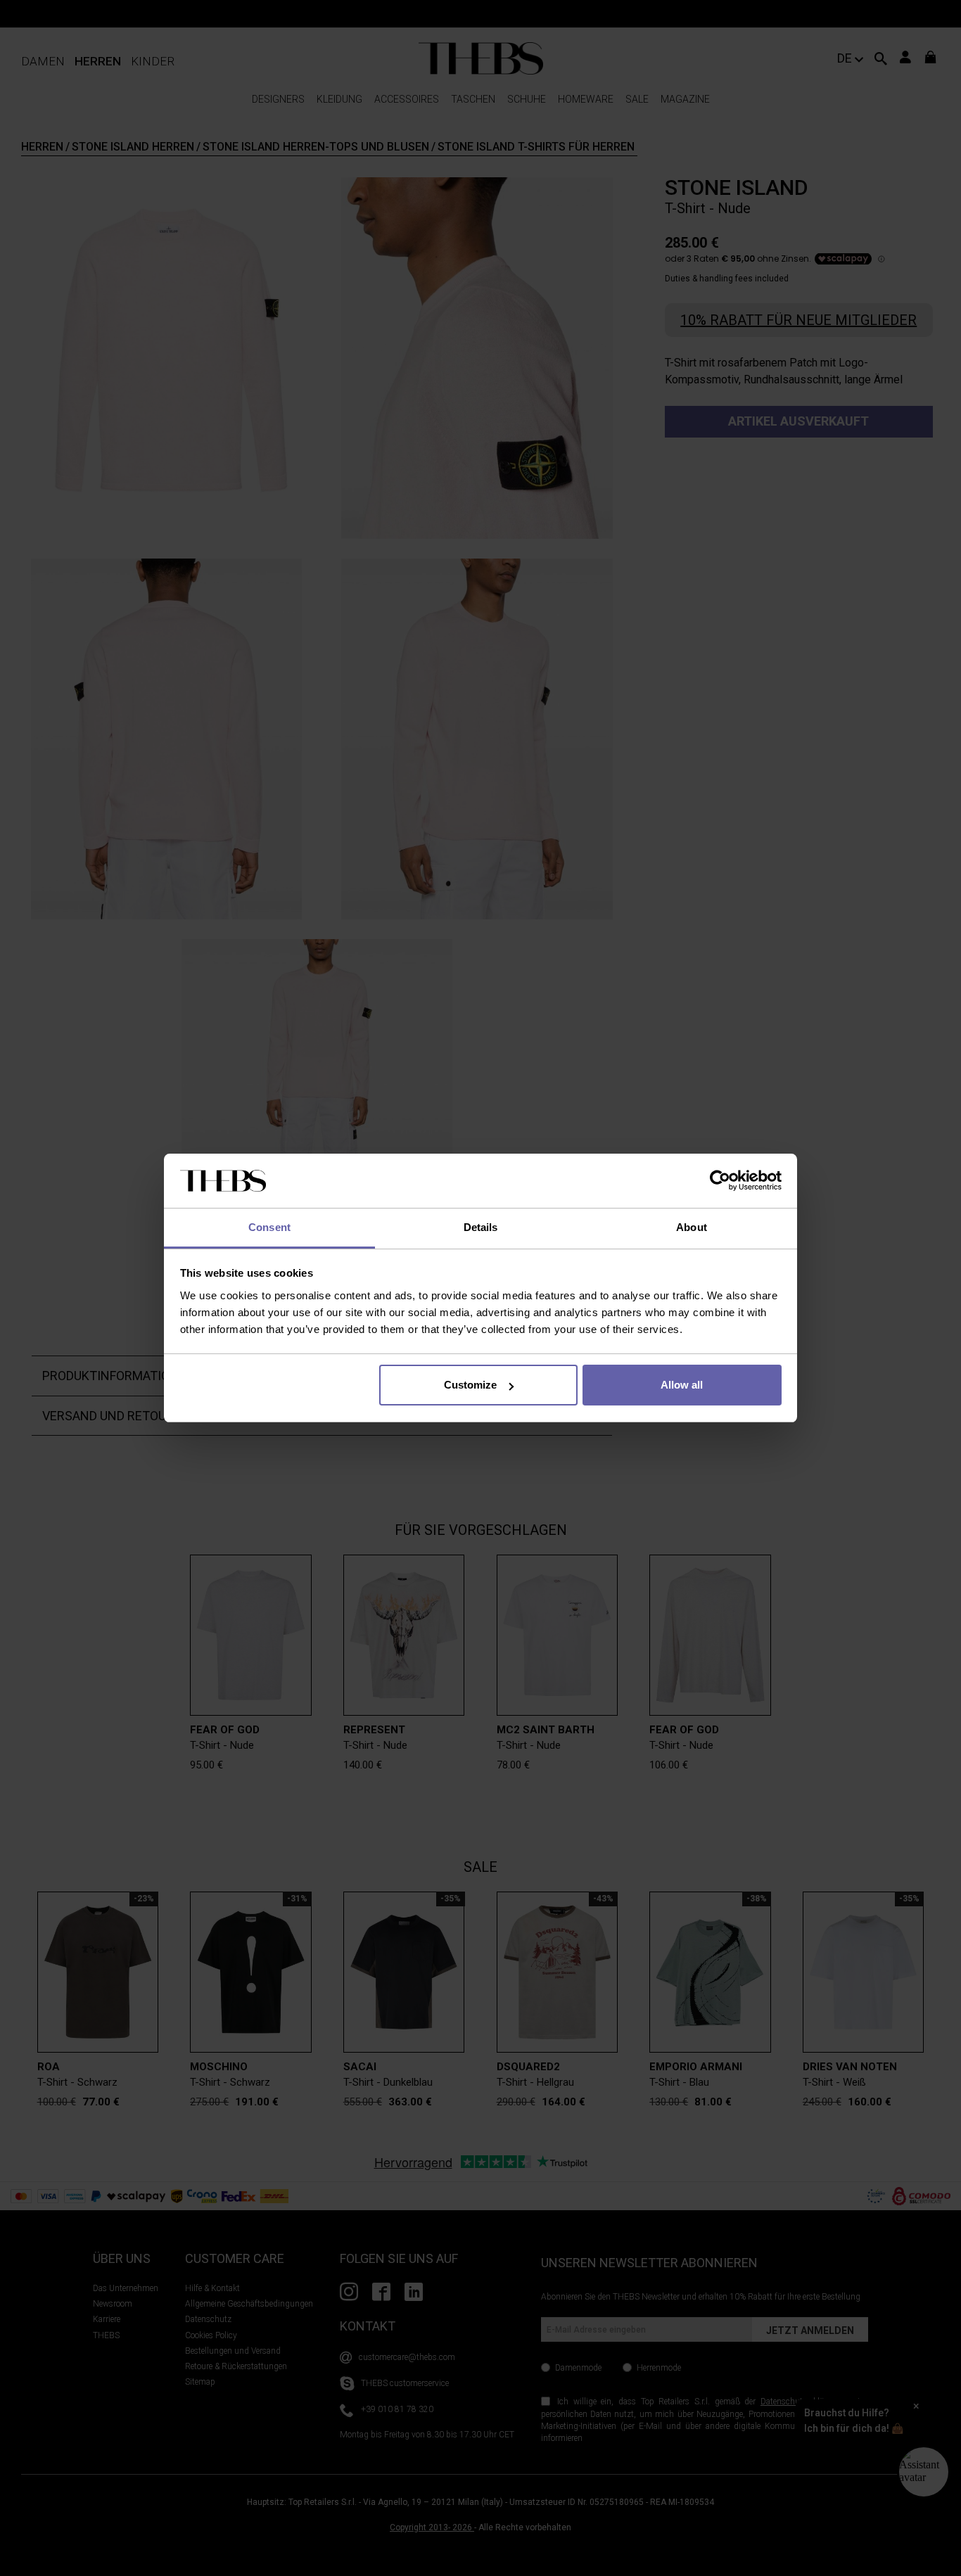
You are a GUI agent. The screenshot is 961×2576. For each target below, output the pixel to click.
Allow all (682, 1385)
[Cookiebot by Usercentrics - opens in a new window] (720, 1181)
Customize (470, 1385)
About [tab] (692, 1227)
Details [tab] (481, 1227)
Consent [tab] (269, 1227)
